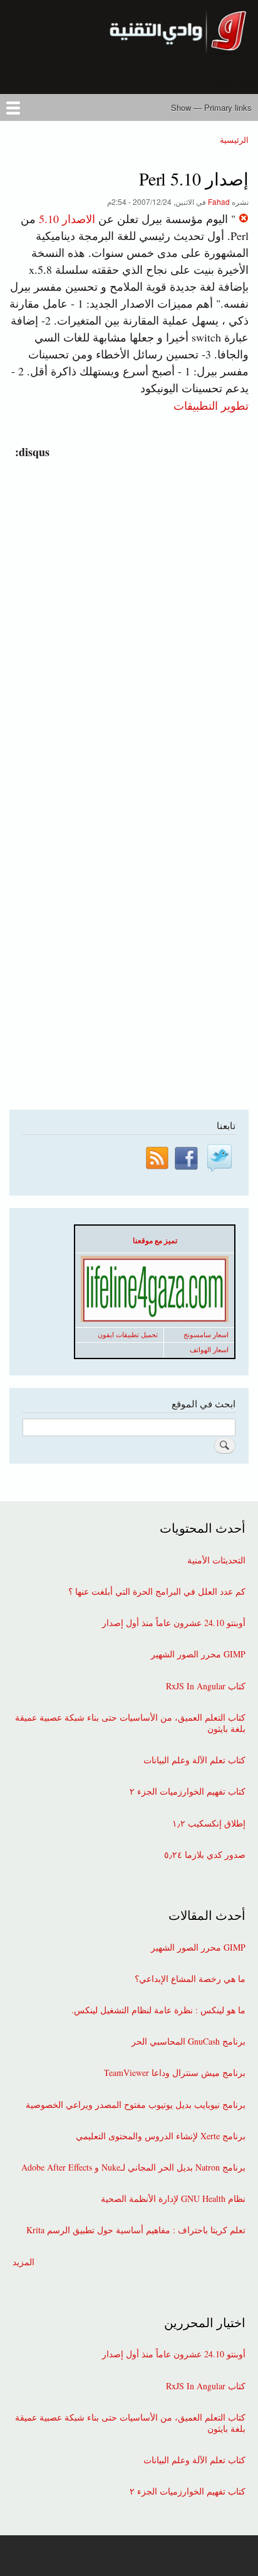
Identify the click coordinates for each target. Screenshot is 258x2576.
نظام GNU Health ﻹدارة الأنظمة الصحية (173, 2199)
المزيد (23, 2262)
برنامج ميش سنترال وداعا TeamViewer (175, 2073)
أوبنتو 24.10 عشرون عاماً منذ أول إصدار (174, 1623)
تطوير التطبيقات (211, 405)
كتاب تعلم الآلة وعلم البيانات (194, 1760)
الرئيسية (234, 139)
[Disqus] (126, 617)
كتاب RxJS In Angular (206, 1686)
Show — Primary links (211, 107)
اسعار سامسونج (206, 1335)
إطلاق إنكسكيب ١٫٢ (209, 1823)
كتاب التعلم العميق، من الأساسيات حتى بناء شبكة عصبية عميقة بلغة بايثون (130, 1723)
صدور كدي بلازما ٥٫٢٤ (205, 1855)
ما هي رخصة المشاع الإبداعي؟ (190, 1979)
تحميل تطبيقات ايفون (128, 1335)
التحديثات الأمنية (216, 1560)
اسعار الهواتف (209, 1350)
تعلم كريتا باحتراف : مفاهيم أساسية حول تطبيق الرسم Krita (136, 2230)
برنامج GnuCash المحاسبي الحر (188, 2042)
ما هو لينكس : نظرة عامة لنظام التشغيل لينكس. (158, 2010)
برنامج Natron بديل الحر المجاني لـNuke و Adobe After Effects (133, 2167)
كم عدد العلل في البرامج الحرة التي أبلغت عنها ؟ (157, 1592)
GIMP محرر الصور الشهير (198, 1654)
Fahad (219, 201)
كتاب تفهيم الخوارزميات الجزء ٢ (188, 1791)
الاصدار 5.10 (67, 219)
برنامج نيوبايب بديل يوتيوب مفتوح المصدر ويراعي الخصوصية (136, 2105)
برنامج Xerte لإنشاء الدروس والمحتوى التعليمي (161, 2136)
